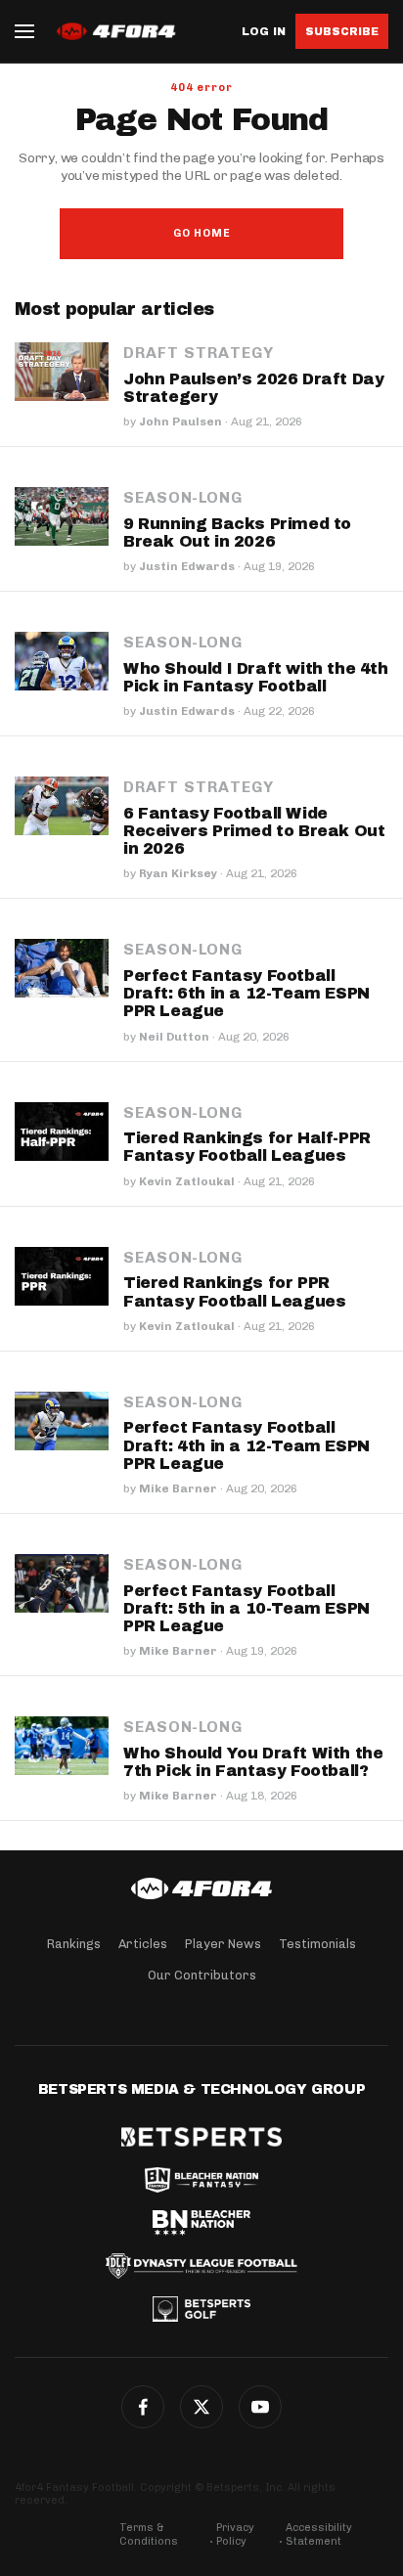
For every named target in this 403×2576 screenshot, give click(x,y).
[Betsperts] (201, 2137)
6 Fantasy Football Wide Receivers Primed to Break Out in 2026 (254, 831)
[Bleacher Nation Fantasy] (201, 2180)
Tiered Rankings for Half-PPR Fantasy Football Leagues (247, 1147)
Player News (223, 1944)
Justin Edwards (187, 566)
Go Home (202, 233)
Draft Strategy (199, 353)
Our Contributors (202, 1975)
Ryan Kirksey (178, 873)
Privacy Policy (235, 2534)
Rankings (74, 1944)
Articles (143, 1944)
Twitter (201, 2407)
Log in (264, 32)
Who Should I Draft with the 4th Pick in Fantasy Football (256, 677)
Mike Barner (178, 1488)
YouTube (260, 2407)
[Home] (201, 1888)
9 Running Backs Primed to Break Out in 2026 (237, 533)
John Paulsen (180, 422)
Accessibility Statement (319, 2534)
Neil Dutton (174, 1037)
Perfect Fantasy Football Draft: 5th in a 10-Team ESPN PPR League (246, 1608)
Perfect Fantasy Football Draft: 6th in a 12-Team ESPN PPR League (246, 993)
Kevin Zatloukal (187, 1181)
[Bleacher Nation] (201, 2223)
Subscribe (342, 31)
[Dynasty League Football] (201, 2266)
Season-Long (183, 498)
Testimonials (317, 1944)
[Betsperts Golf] (201, 2309)
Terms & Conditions (149, 2534)
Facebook (143, 2407)
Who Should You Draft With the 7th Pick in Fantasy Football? (253, 1762)
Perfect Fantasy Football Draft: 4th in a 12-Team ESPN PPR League (246, 1445)
